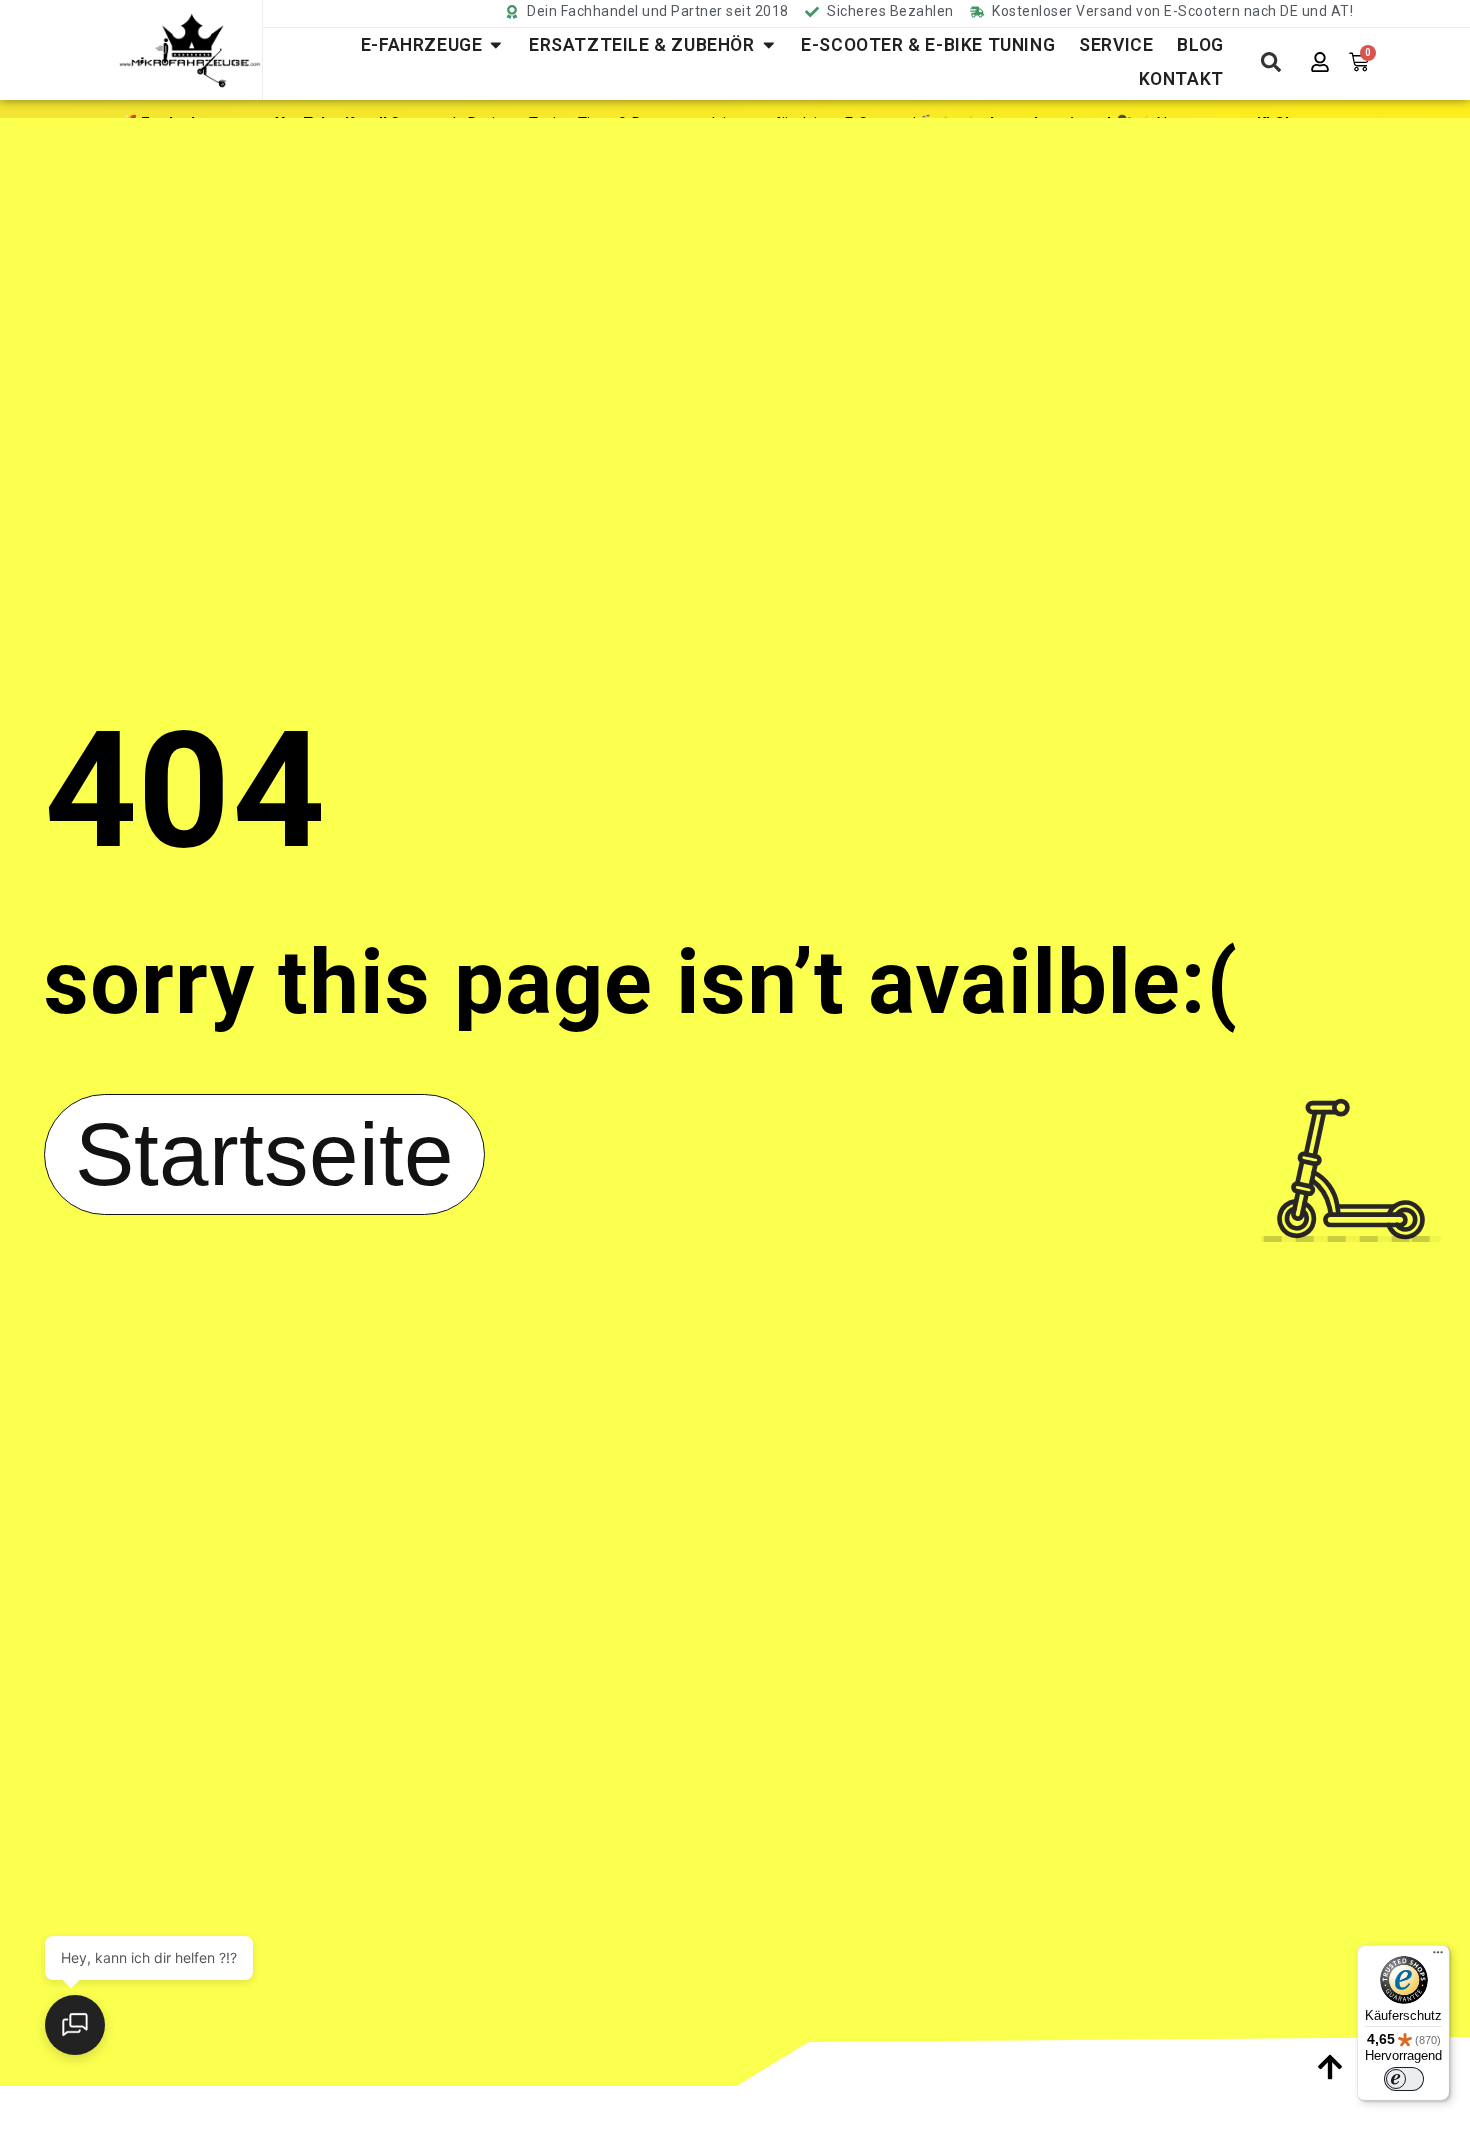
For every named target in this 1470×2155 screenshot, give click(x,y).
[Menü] (1438, 1957)
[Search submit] (1271, 62)
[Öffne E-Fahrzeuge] (496, 45)
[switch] (1404, 2079)
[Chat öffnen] (75, 2025)
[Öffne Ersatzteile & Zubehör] (769, 45)
